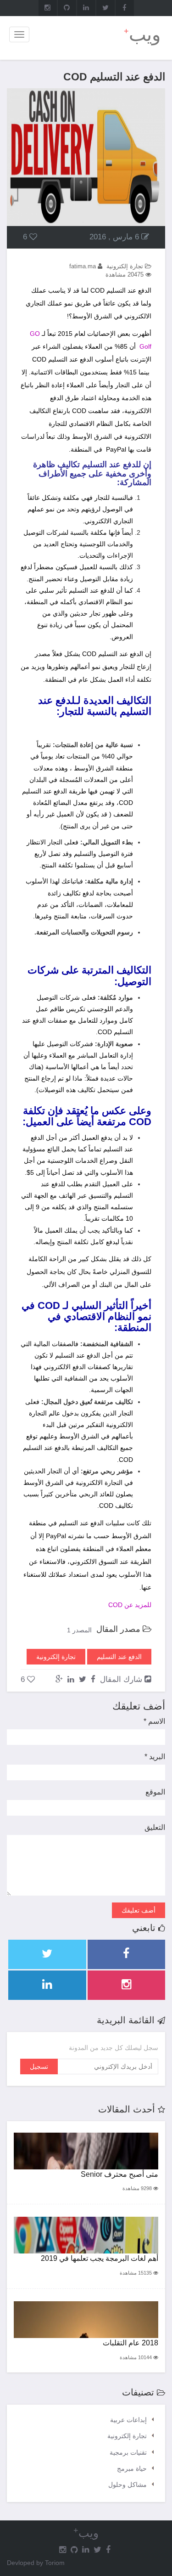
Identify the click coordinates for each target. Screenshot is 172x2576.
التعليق (155, 1827)
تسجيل (39, 2066)
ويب (142, 34)
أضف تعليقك (139, 1910)
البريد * (155, 1757)
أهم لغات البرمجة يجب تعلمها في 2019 (100, 2258)
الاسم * (154, 1721)
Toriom (55, 2563)
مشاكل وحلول (128, 2485)
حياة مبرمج (132, 2468)
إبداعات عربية (128, 2420)
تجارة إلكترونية (127, 2436)
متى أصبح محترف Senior (119, 2174)
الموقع (155, 1792)
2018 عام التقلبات (130, 2343)
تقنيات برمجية (128, 2452)
